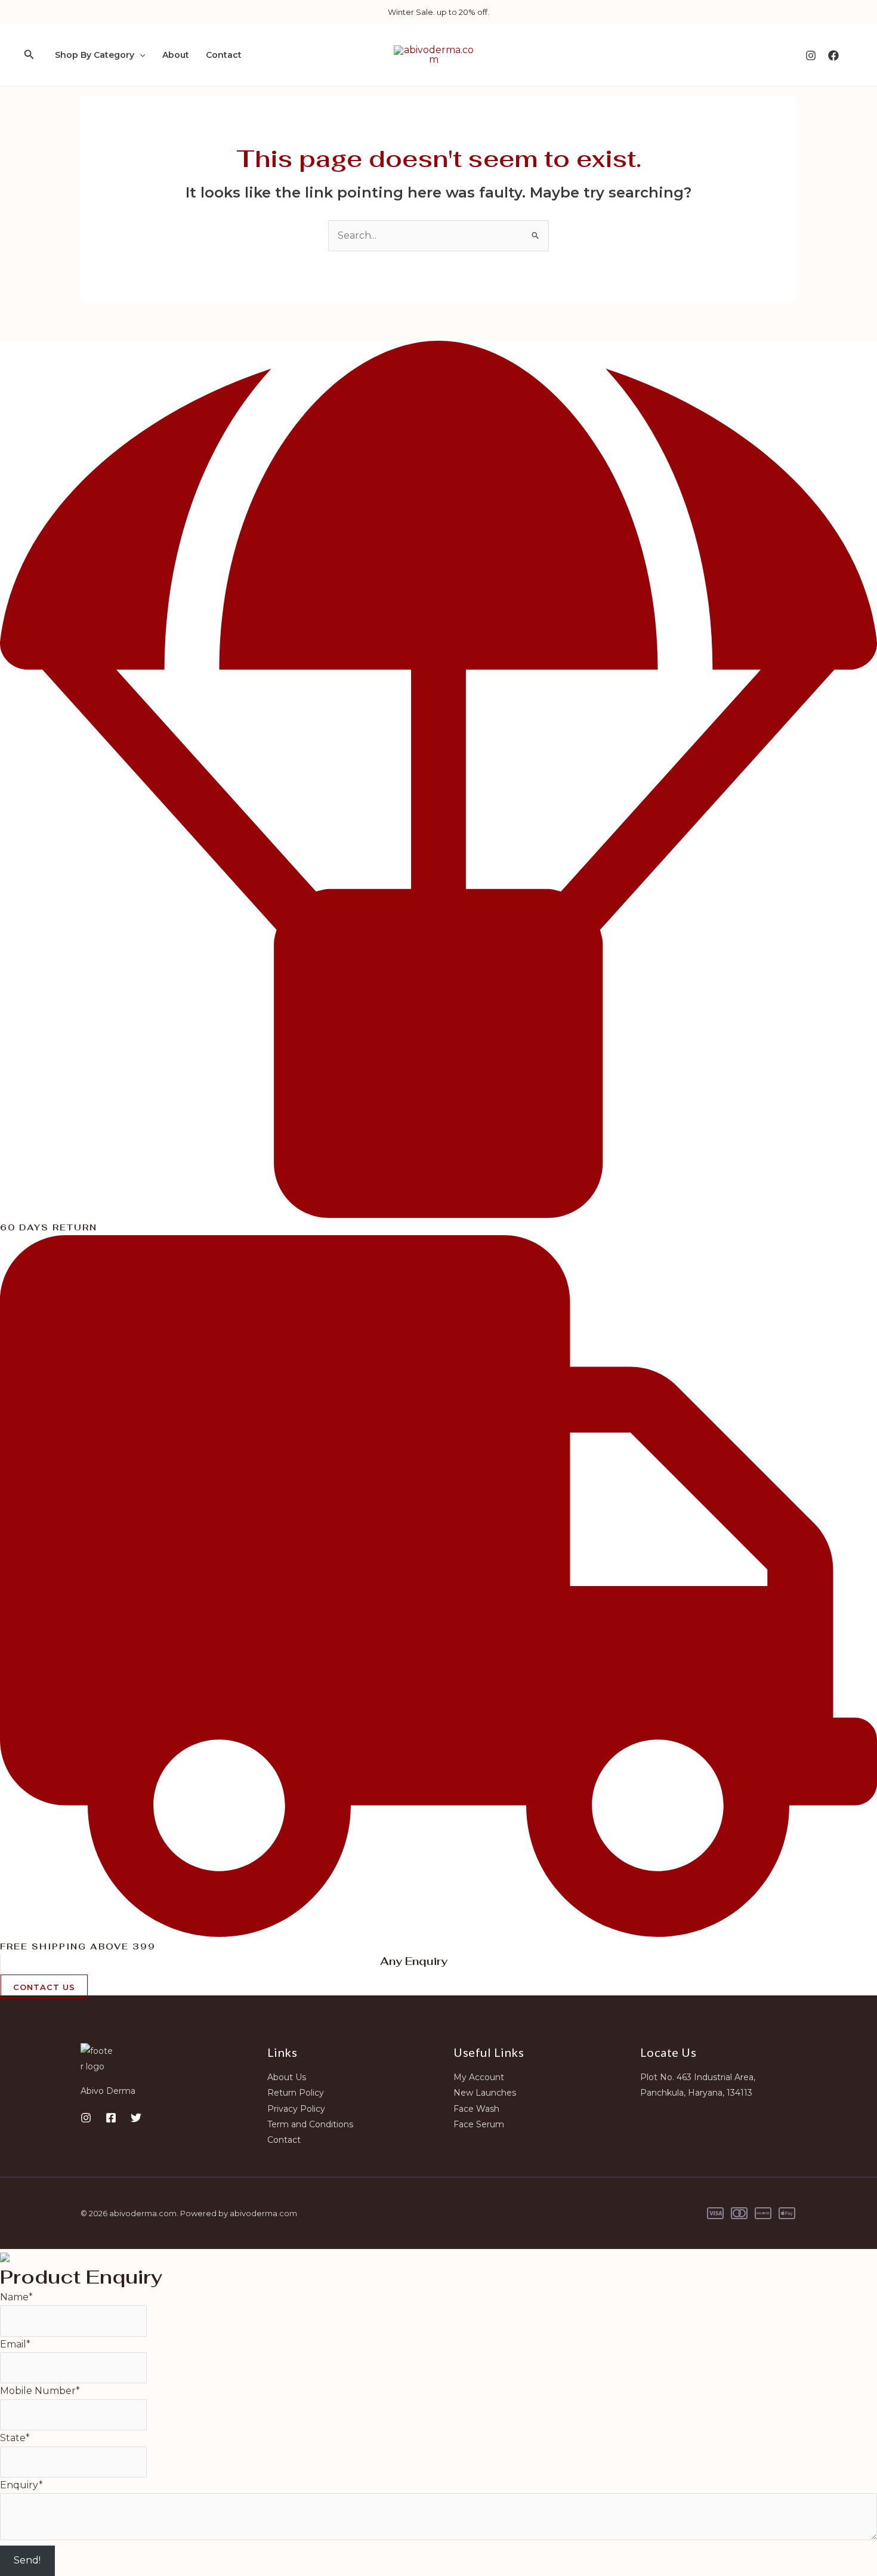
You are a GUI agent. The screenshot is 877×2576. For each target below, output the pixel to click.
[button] (29, 55)
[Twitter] (136, 2118)
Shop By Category (95, 55)
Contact (224, 55)
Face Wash (476, 2109)
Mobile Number (40, 2391)
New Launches (485, 2093)
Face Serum (479, 2124)
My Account (479, 2077)
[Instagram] (811, 55)
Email (15, 2344)
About (176, 55)
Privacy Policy (296, 2109)
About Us (287, 2077)
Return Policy (296, 2093)
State (15, 2438)
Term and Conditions (310, 2124)
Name (16, 2297)
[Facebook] (833, 55)
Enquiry (21, 2485)
